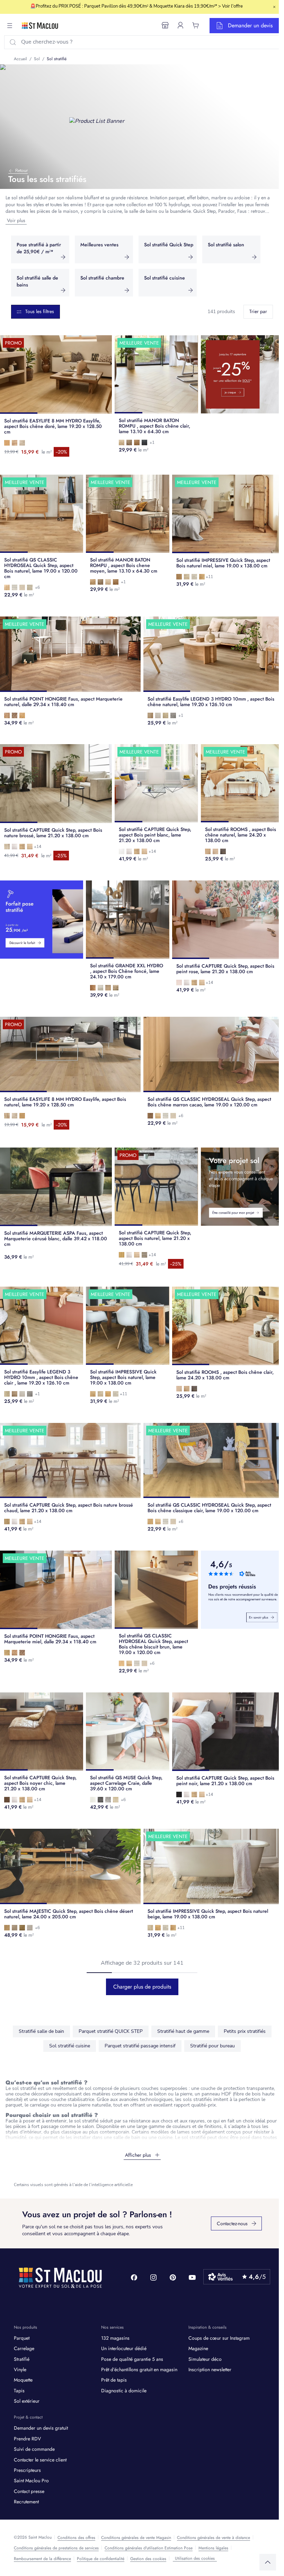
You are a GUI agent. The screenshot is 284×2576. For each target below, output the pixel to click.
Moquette (23, 2380)
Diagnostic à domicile (124, 2391)
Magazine (198, 2348)
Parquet (22, 2338)
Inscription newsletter (210, 2369)
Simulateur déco (205, 2359)
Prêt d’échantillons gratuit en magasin (139, 2369)
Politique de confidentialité (101, 2559)
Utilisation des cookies (195, 2558)
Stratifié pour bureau (212, 2046)
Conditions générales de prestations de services (56, 2548)
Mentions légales (213, 2548)
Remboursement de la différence (42, 2559)
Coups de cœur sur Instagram (219, 2338)
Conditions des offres (76, 2538)
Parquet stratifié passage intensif (140, 2046)
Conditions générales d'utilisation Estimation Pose (149, 2548)
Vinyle (20, 2369)
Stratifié (22, 2359)
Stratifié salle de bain (41, 2031)
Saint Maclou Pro (31, 2481)
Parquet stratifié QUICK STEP (111, 2031)
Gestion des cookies (148, 2559)
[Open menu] (10, 26)
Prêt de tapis (114, 2380)
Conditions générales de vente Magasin (136, 2538)
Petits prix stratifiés (245, 2031)
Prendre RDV (27, 2439)
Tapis (19, 2391)
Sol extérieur (27, 2401)
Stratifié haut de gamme (183, 2031)
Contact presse (29, 2491)
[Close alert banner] (274, 7)
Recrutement (26, 2502)
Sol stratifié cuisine (70, 2046)
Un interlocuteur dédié (124, 2348)
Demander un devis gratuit (41, 2428)
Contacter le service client (40, 2460)
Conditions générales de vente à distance (214, 2538)
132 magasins (115, 2338)
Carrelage (24, 2348)
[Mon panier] (196, 25)
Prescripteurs (27, 2470)
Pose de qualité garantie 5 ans (132, 2359)
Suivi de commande (34, 2449)
